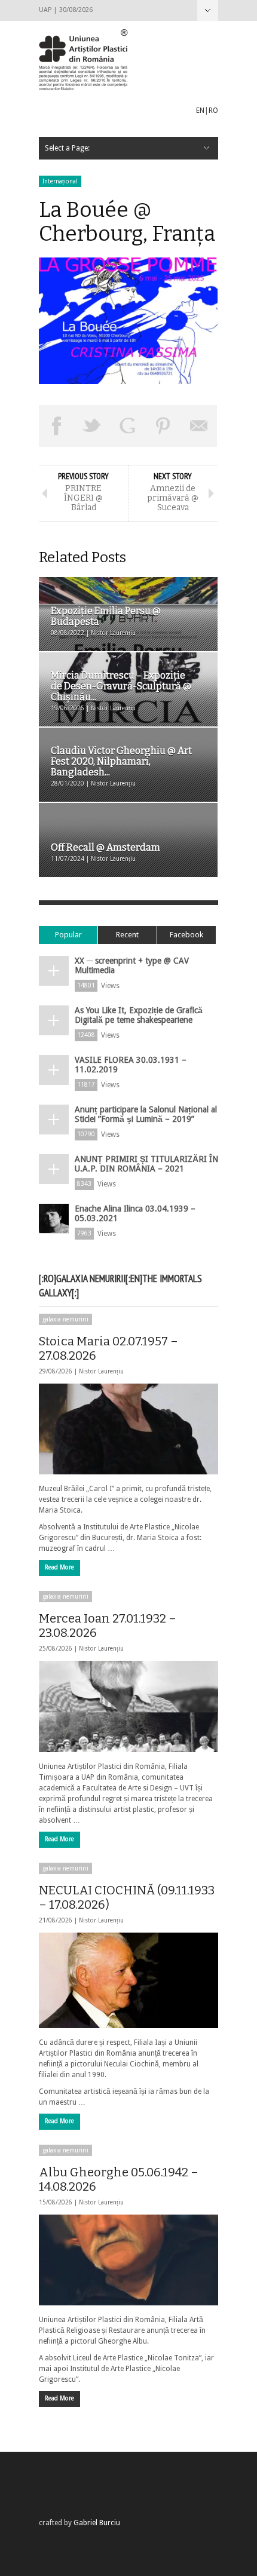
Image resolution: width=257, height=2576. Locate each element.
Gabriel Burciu (97, 2523)
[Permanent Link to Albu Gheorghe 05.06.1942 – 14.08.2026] (128, 2260)
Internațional (60, 181)
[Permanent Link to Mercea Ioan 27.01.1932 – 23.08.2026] (128, 1706)
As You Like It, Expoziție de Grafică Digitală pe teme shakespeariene (139, 1015)
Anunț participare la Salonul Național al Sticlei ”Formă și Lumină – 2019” (146, 1114)
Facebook (186, 935)
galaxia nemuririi (65, 1319)
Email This (199, 426)
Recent (127, 935)
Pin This (164, 426)
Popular (68, 935)
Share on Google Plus (128, 426)
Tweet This (93, 426)
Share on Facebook (57, 426)
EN (200, 111)
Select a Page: (208, 10)
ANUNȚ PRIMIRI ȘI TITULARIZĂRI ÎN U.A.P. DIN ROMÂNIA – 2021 (146, 1164)
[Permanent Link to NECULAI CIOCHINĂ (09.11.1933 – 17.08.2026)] (128, 1980)
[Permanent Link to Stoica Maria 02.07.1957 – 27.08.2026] (128, 1429)
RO (213, 111)
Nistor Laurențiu (101, 1371)
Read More (59, 1567)
